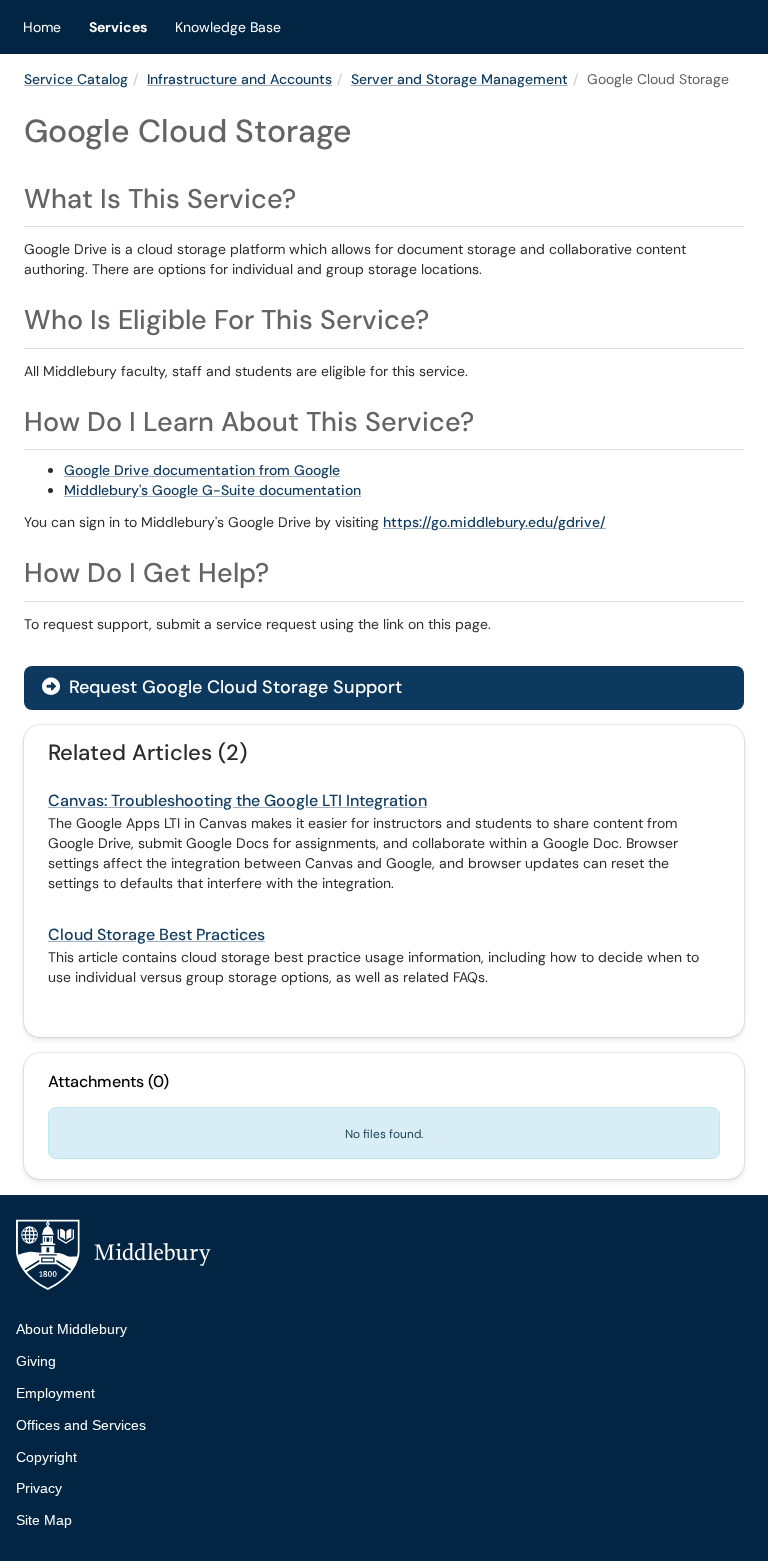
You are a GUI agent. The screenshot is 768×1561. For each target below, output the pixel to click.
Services (118, 27)
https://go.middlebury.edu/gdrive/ (494, 522)
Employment (55, 1393)
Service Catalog (76, 79)
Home (42, 27)
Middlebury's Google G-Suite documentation (212, 490)
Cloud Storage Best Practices (156, 934)
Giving (36, 1361)
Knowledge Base (228, 27)
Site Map (44, 1520)
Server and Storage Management (459, 79)
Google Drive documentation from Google (202, 470)
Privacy (39, 1488)
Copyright (46, 1457)
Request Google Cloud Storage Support (233, 687)
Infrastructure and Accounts (239, 79)
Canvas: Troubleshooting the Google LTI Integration (237, 800)
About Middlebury (71, 1329)
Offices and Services (81, 1425)
